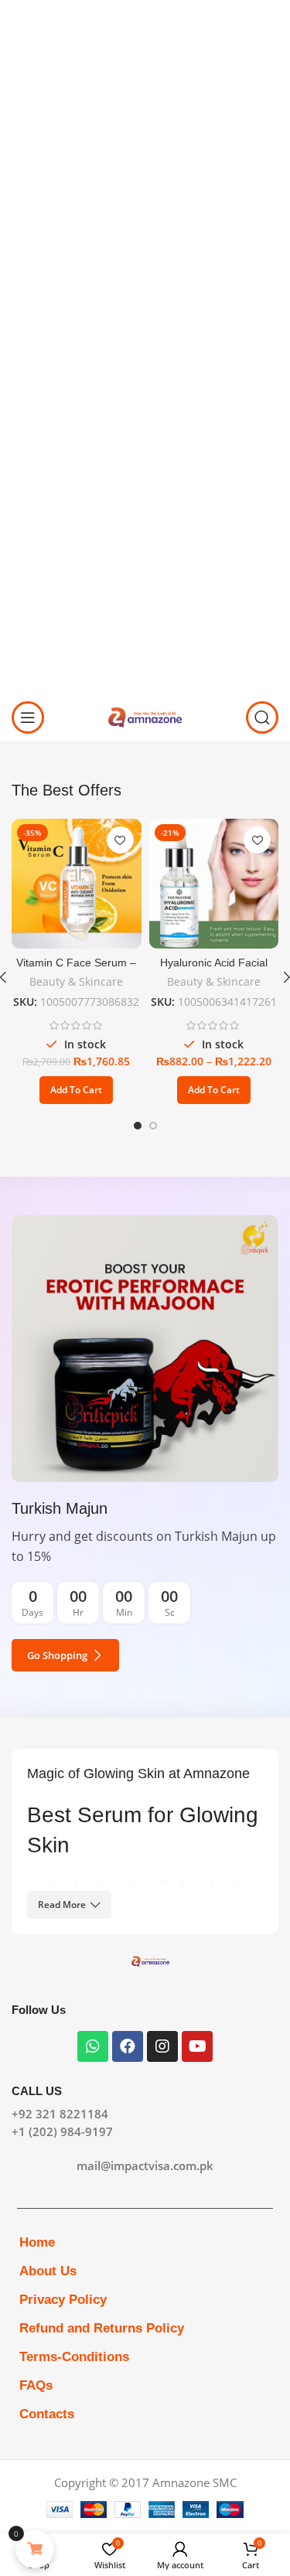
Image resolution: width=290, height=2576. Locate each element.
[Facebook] (128, 2046)
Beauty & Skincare (76, 982)
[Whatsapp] (93, 2046)
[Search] (262, 717)
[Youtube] (197, 2046)
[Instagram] (162, 2046)
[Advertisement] (145, 145)
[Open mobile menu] (28, 717)
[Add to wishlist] (120, 840)
